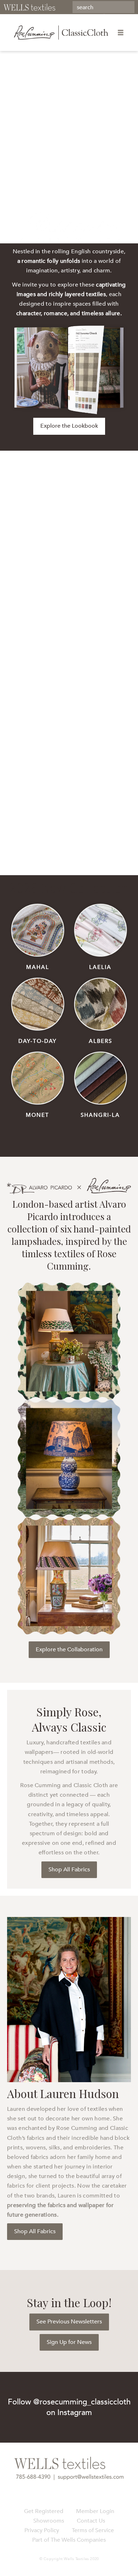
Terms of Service (93, 2530)
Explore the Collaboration (69, 1650)
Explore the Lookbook (69, 426)
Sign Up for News (69, 2342)
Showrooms (49, 2521)
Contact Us (91, 2521)
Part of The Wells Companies (69, 2540)
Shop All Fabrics (69, 1870)
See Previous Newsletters (69, 2322)
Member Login (95, 2511)
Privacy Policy (42, 2530)
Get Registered (44, 2511)
